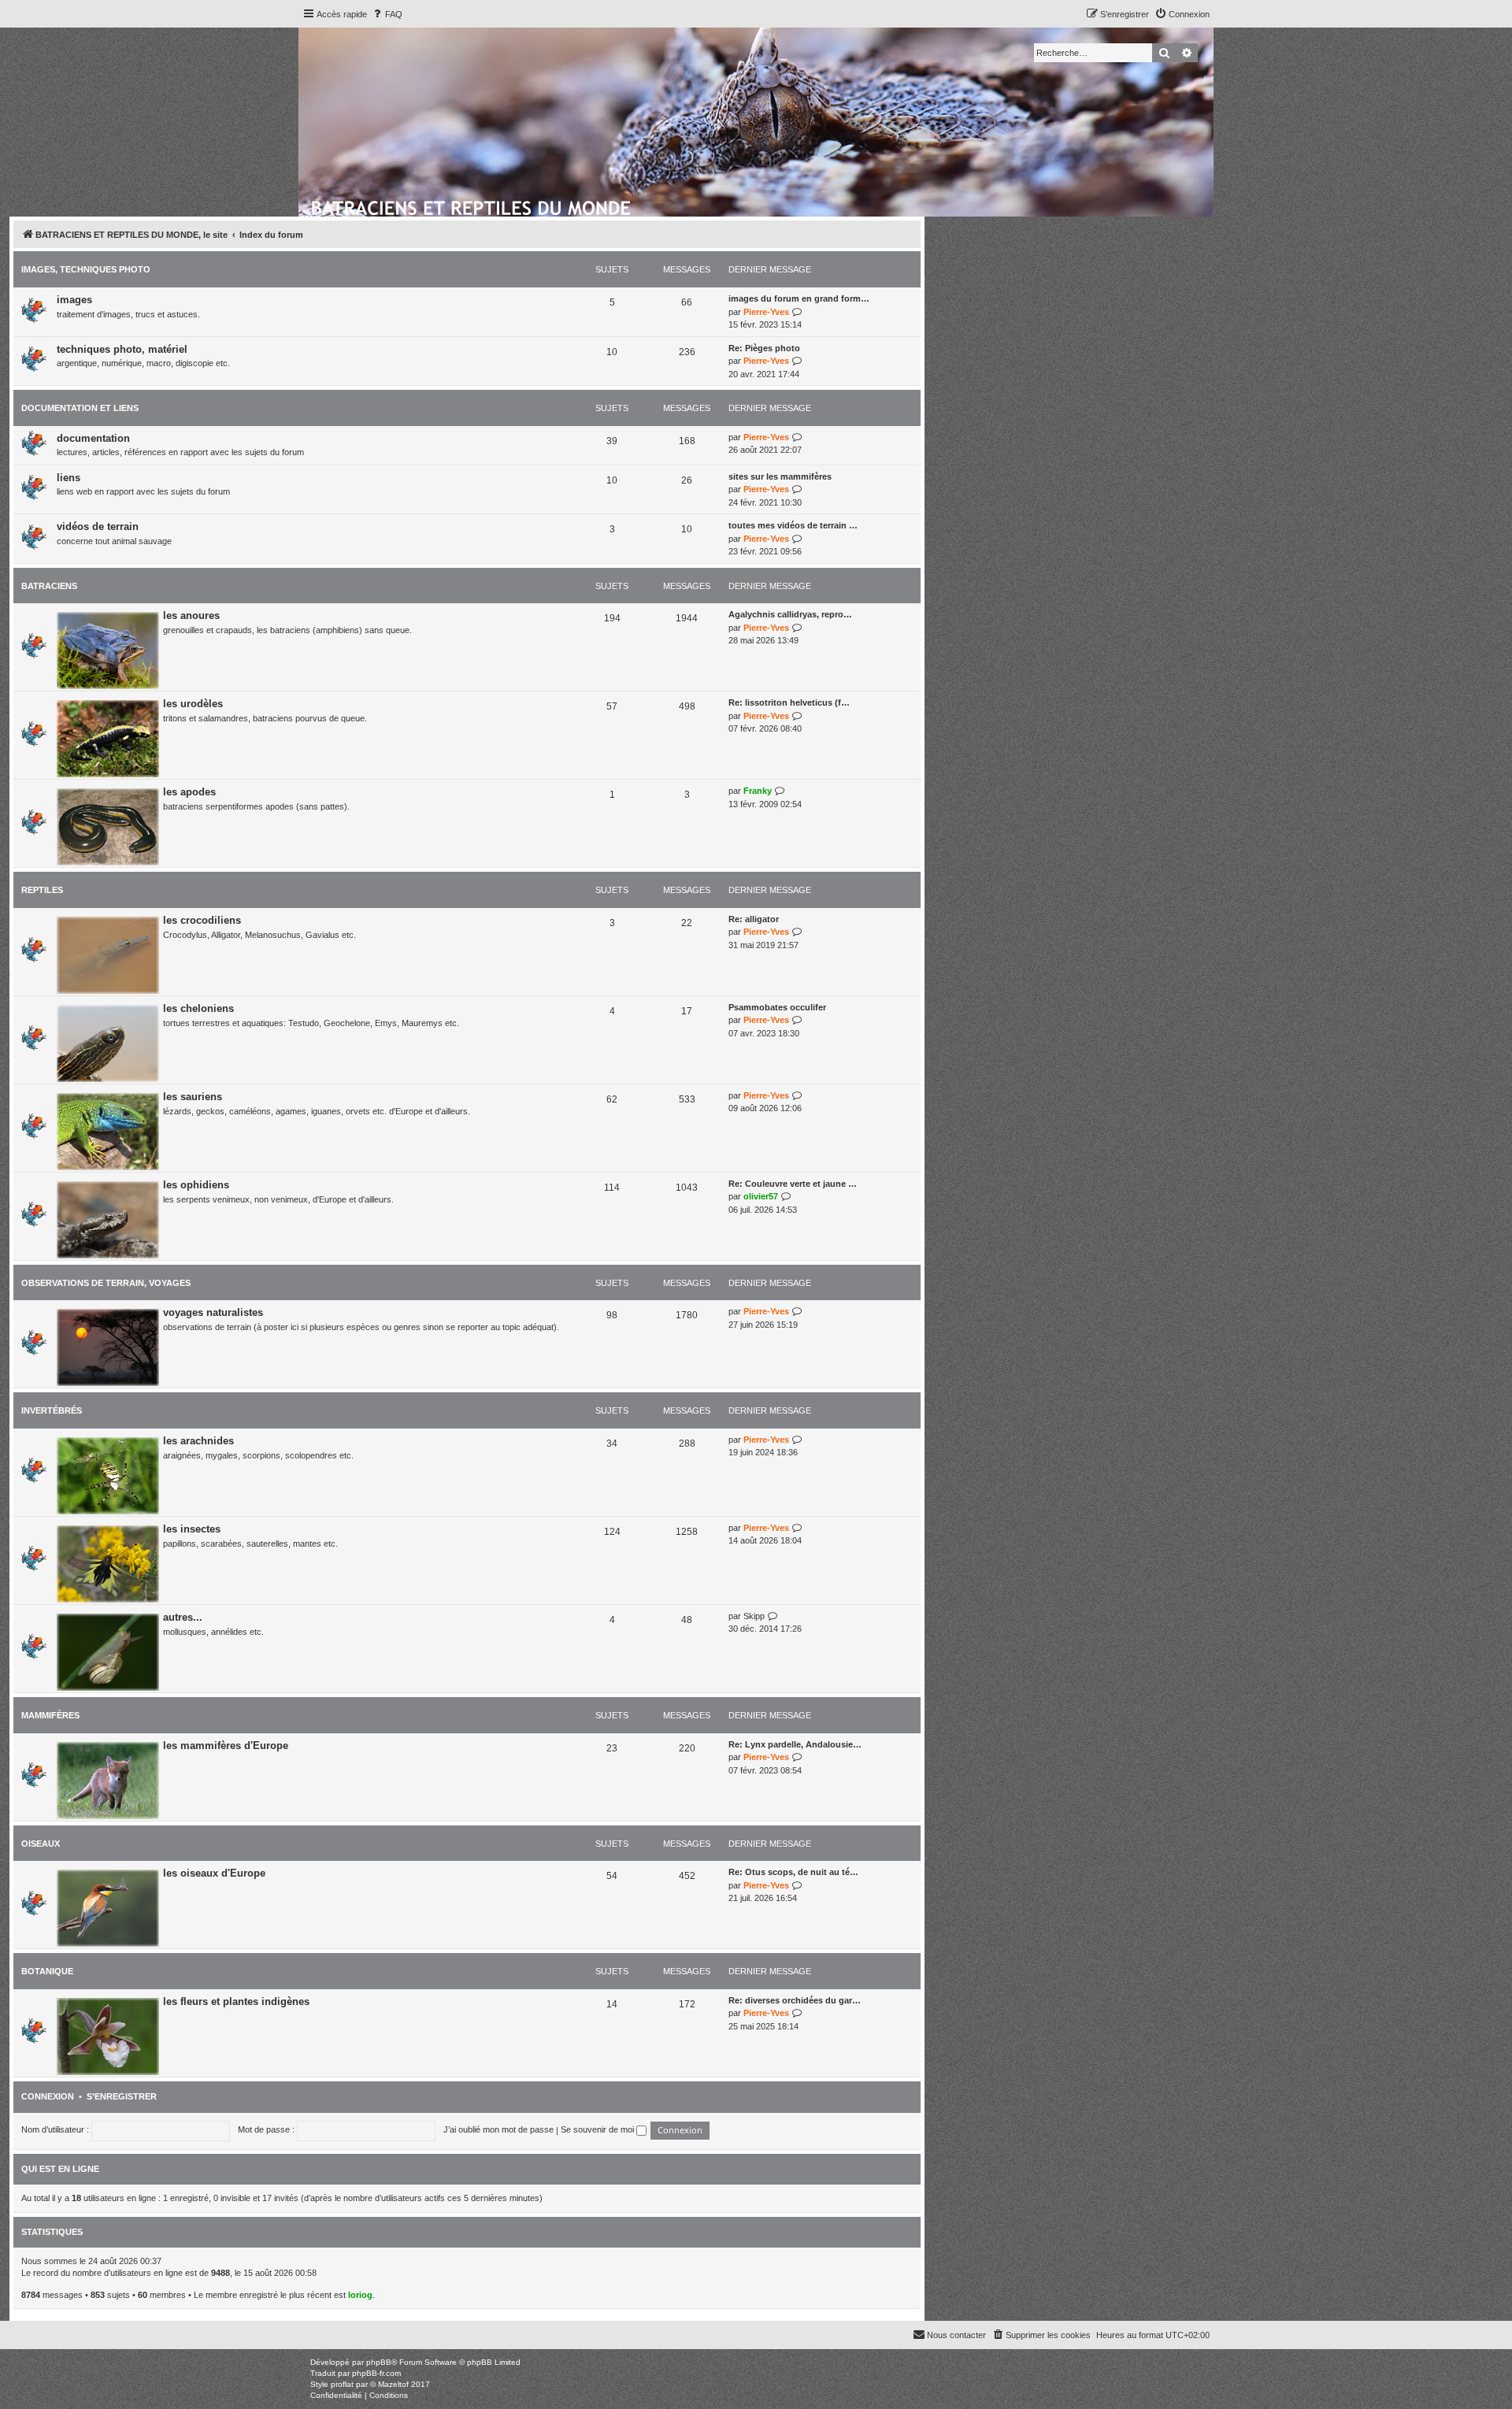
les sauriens (193, 1097)
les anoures (191, 615)
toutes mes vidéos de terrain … (793, 525)
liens (69, 478)
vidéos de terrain (98, 526)
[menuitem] (387, 14)
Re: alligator (754, 919)
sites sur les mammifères (780, 476)
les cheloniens (198, 1008)
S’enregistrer (122, 2096)
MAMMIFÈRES (50, 1715)
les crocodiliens (202, 920)
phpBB (379, 2362)
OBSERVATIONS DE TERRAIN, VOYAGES (106, 1283)
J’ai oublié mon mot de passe (498, 2129)
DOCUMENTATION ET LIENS (80, 408)
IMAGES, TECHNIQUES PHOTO (86, 269)
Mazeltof (393, 2384)
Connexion (48, 2096)
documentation (93, 438)
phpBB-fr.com (376, 2373)
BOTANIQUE (47, 1971)
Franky (758, 791)
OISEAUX (41, 1844)
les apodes (189, 792)
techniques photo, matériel (122, 349)
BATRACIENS (49, 586)
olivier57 (761, 1196)
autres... (183, 1617)
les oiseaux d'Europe (214, 1873)
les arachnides (198, 1441)
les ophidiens (196, 1185)
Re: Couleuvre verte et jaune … (793, 1184)
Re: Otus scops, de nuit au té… (793, 1872)
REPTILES (42, 890)
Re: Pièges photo (764, 348)
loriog (360, 2295)
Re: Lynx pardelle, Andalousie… (795, 1744)
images (74, 300)
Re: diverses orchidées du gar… (795, 2000)
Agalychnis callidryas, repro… (790, 614)
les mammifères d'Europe (226, 1746)
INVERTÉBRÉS (52, 1410)
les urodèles (193, 704)
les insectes (192, 1529)
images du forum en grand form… (799, 298)
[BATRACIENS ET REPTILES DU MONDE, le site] (472, 206)
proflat (342, 2384)
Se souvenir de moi (598, 2129)
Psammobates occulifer (777, 1007)
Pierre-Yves (766, 312)
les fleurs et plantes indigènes (236, 2001)
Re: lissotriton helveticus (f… (789, 702)
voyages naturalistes (213, 1312)
